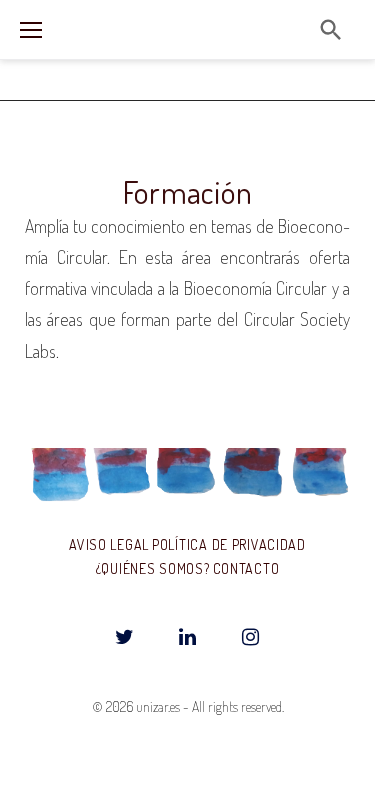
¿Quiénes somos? (153, 568)
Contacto (246, 568)
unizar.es (158, 706)
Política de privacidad (229, 544)
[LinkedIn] (188, 638)
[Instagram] (251, 638)
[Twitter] (125, 638)
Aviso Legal (109, 544)
